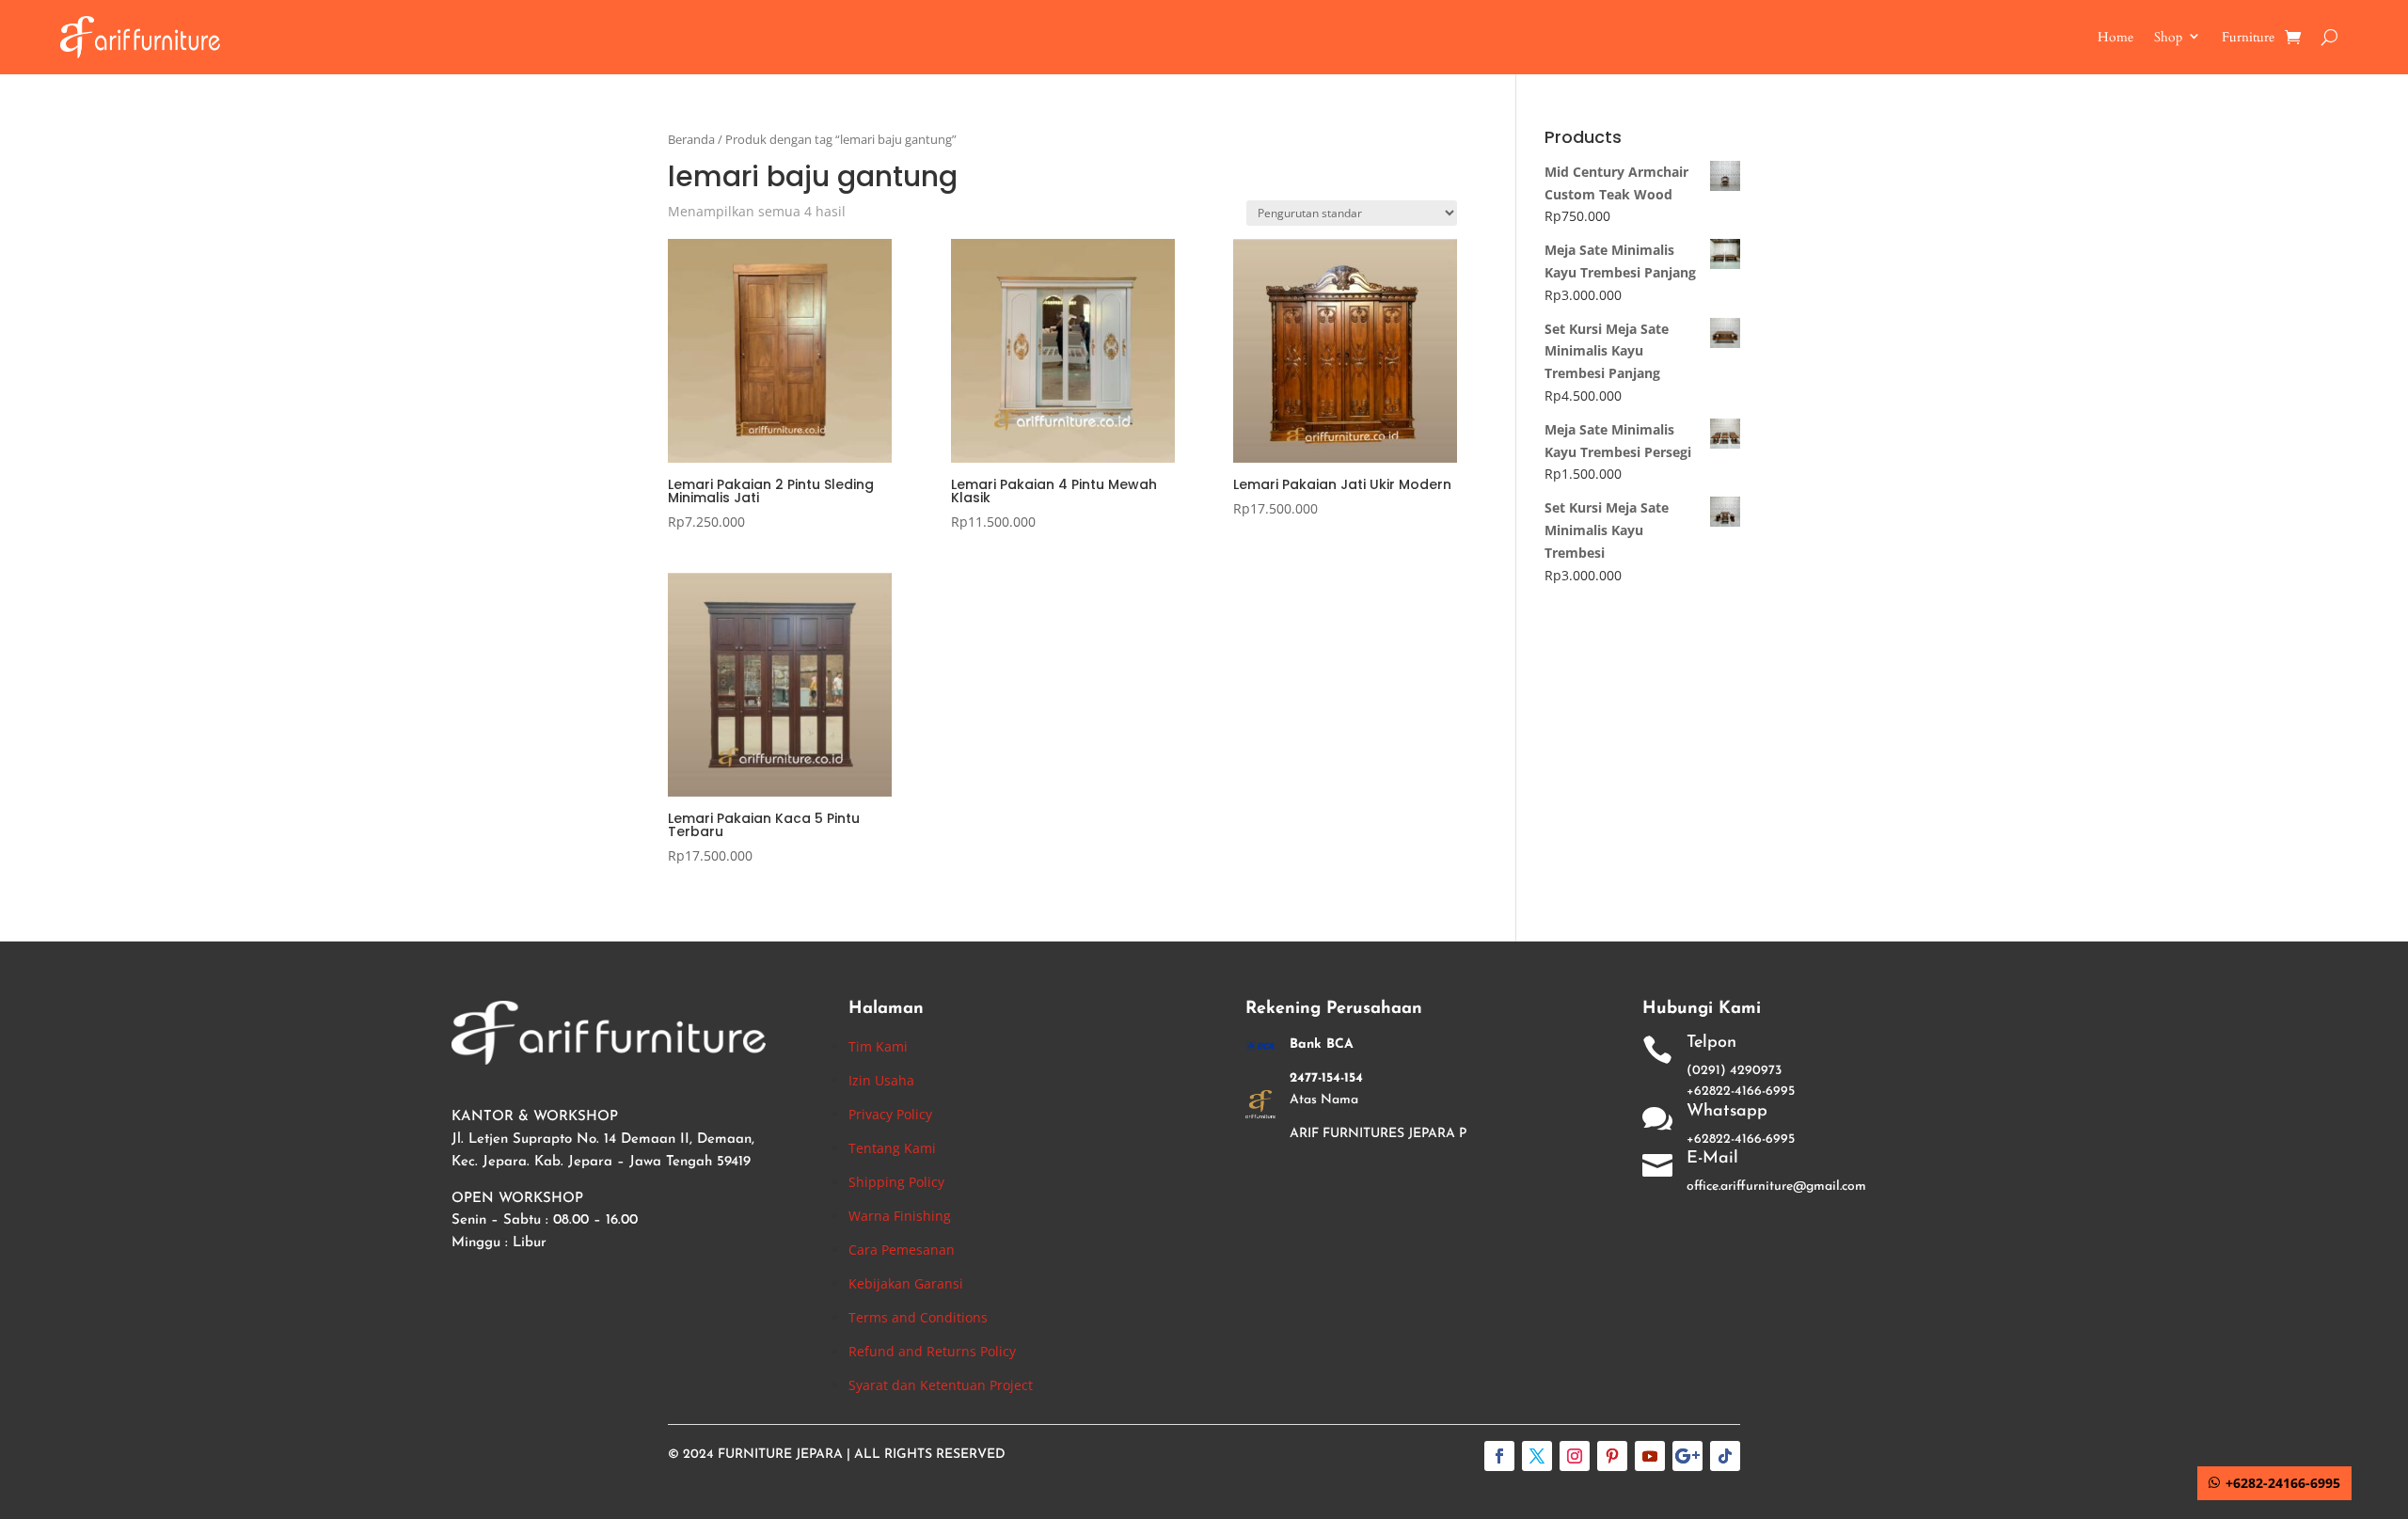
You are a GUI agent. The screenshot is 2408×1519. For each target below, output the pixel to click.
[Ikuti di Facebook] (1499, 1456)
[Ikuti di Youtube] (1650, 1456)
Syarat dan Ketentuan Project (941, 1385)
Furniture (2248, 37)
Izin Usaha (881, 1080)
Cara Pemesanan (902, 1250)
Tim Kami (878, 1046)
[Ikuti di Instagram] (1575, 1456)
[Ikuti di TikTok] (1725, 1456)
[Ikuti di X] (1537, 1456)
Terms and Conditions (918, 1317)
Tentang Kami (892, 1148)
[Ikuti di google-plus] (1687, 1456)
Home (2115, 37)
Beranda (691, 139)
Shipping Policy (896, 1182)
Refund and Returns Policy (932, 1351)
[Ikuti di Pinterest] (1612, 1456)
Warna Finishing (900, 1216)
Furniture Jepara (780, 1455)
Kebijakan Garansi (906, 1283)
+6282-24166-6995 (2283, 1483)
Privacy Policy (890, 1114)
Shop (2168, 37)
